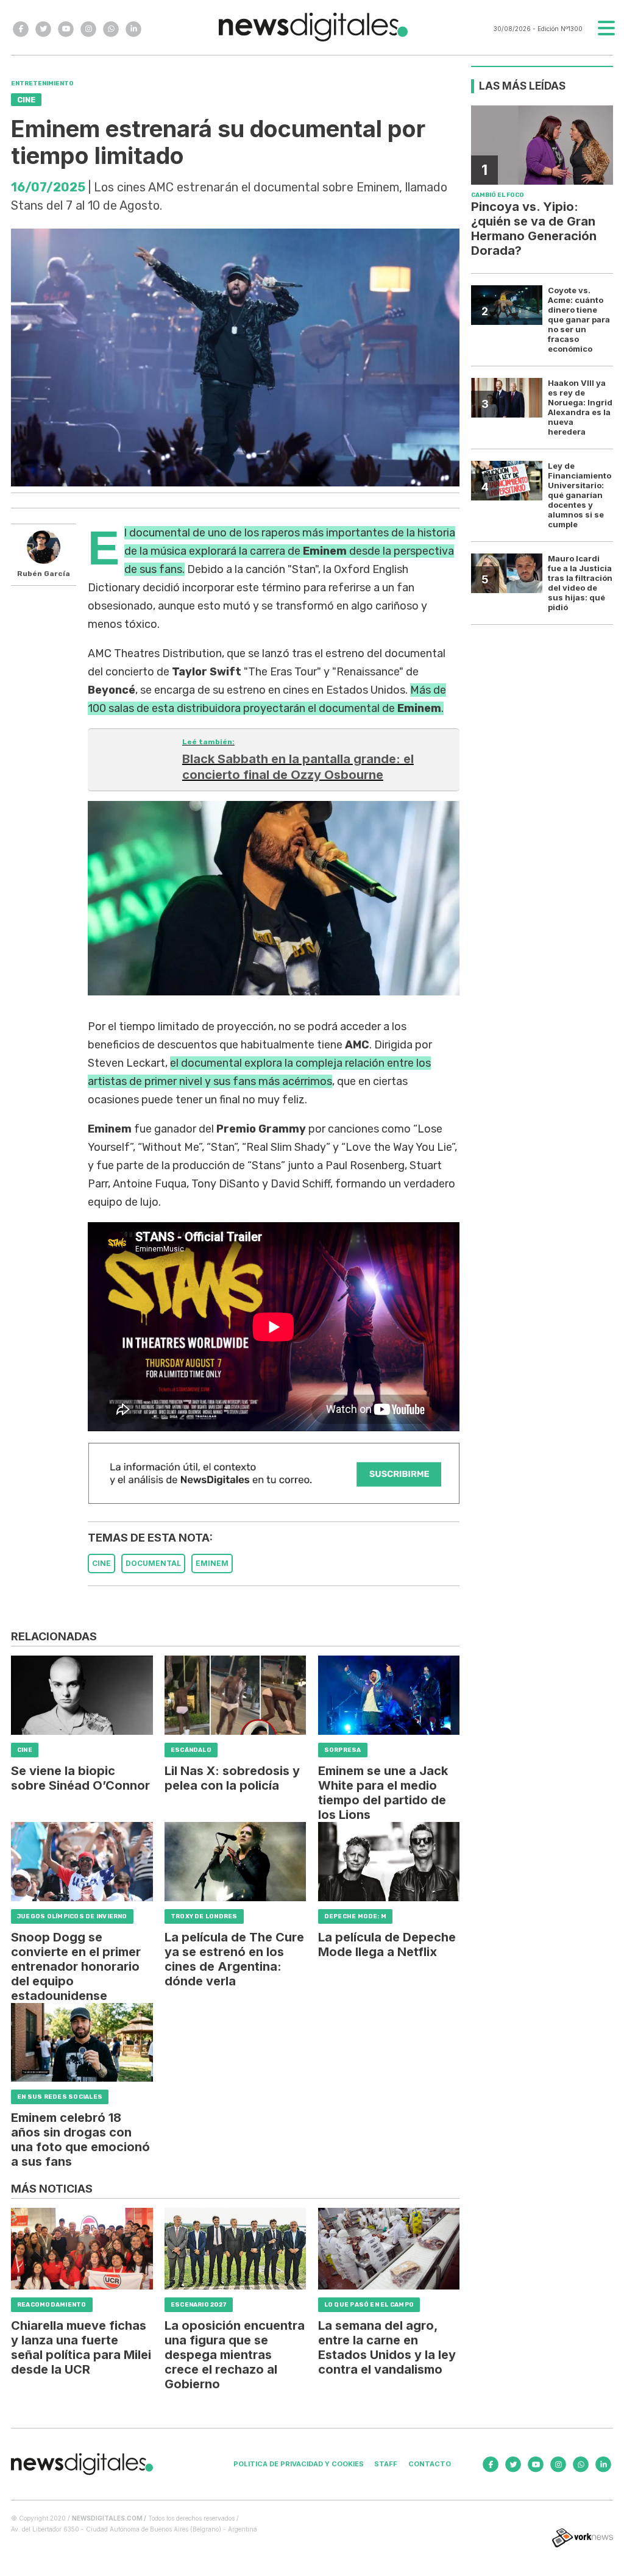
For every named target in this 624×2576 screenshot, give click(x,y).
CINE (101, 1563)
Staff (386, 2464)
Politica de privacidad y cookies (299, 2464)
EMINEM (212, 1563)
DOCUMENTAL (153, 1563)
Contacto (430, 2464)
